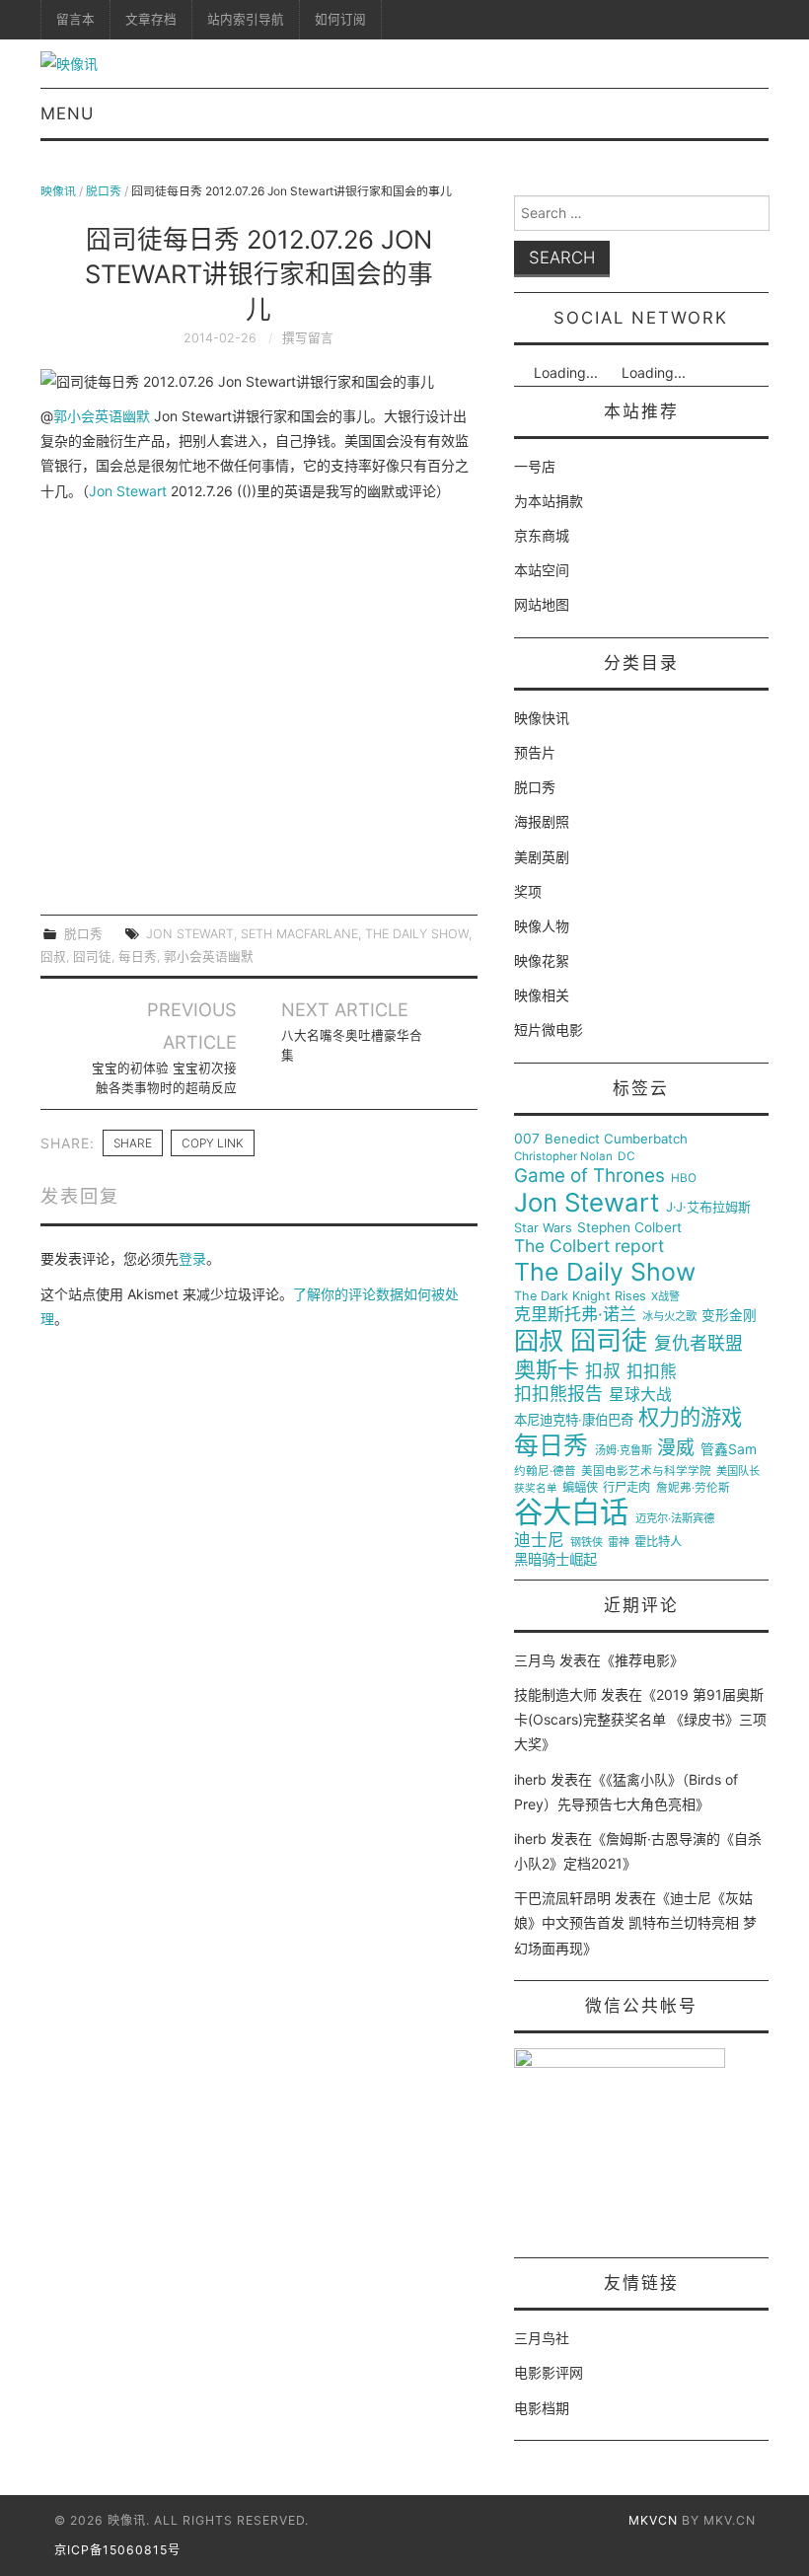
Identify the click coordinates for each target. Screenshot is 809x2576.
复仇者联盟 (699, 1344)
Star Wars (543, 1228)
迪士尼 (539, 1541)
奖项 (528, 891)
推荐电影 (642, 1660)
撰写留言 (308, 338)
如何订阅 (340, 19)
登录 (192, 1258)
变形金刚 (729, 1316)
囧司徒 (92, 957)
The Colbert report (589, 1246)
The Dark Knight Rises (580, 1296)
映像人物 (542, 926)
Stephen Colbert (629, 1228)
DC (626, 1157)
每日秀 (138, 957)
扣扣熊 (652, 1372)
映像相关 (542, 995)
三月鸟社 (542, 2338)
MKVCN (653, 2520)
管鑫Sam (729, 1449)
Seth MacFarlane (299, 934)
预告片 (535, 752)
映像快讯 (542, 718)
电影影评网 (549, 2372)
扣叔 (603, 1371)
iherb (530, 1779)
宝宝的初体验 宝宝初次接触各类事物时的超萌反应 (164, 1078)
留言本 (75, 19)
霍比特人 (658, 1542)
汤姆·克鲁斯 (624, 1451)
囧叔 (53, 957)
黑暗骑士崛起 (555, 1560)
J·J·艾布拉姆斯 (708, 1207)
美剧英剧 (542, 857)
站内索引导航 (246, 19)
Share (133, 1143)
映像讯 (58, 191)
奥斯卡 (547, 1370)
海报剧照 (542, 821)
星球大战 (640, 1395)
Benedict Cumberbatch (616, 1139)
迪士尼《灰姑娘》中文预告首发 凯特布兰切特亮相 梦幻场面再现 (635, 1922)
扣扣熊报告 (558, 1394)
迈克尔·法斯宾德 (675, 1519)
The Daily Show (417, 934)
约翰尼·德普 (545, 1472)
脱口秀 (104, 191)
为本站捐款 (549, 501)
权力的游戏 (690, 1418)
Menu (67, 113)
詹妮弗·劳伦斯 (693, 1488)
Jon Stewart (128, 491)
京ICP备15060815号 (117, 2550)
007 (527, 1139)
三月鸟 (535, 1660)
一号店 (535, 466)
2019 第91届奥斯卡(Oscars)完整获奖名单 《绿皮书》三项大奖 (640, 1719)
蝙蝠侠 (580, 1488)
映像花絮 (542, 960)
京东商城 (542, 535)
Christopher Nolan (563, 1157)
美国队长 (738, 1472)
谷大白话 (571, 1512)
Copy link (213, 1143)
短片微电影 (549, 1030)
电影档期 (542, 2408)
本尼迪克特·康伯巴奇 (574, 1420)
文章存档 (151, 19)
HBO (684, 1178)
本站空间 (542, 570)
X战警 (665, 1297)
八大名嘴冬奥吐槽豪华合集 (352, 1045)
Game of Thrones (589, 1176)
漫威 (676, 1448)
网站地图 (542, 604)
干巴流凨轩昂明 (562, 1898)
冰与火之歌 (669, 1317)
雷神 (619, 1543)
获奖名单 (536, 1489)
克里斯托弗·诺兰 (575, 1315)
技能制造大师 (555, 1694)
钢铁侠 (587, 1543)
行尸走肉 (626, 1488)
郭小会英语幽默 (102, 416)
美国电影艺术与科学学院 (646, 1472)
